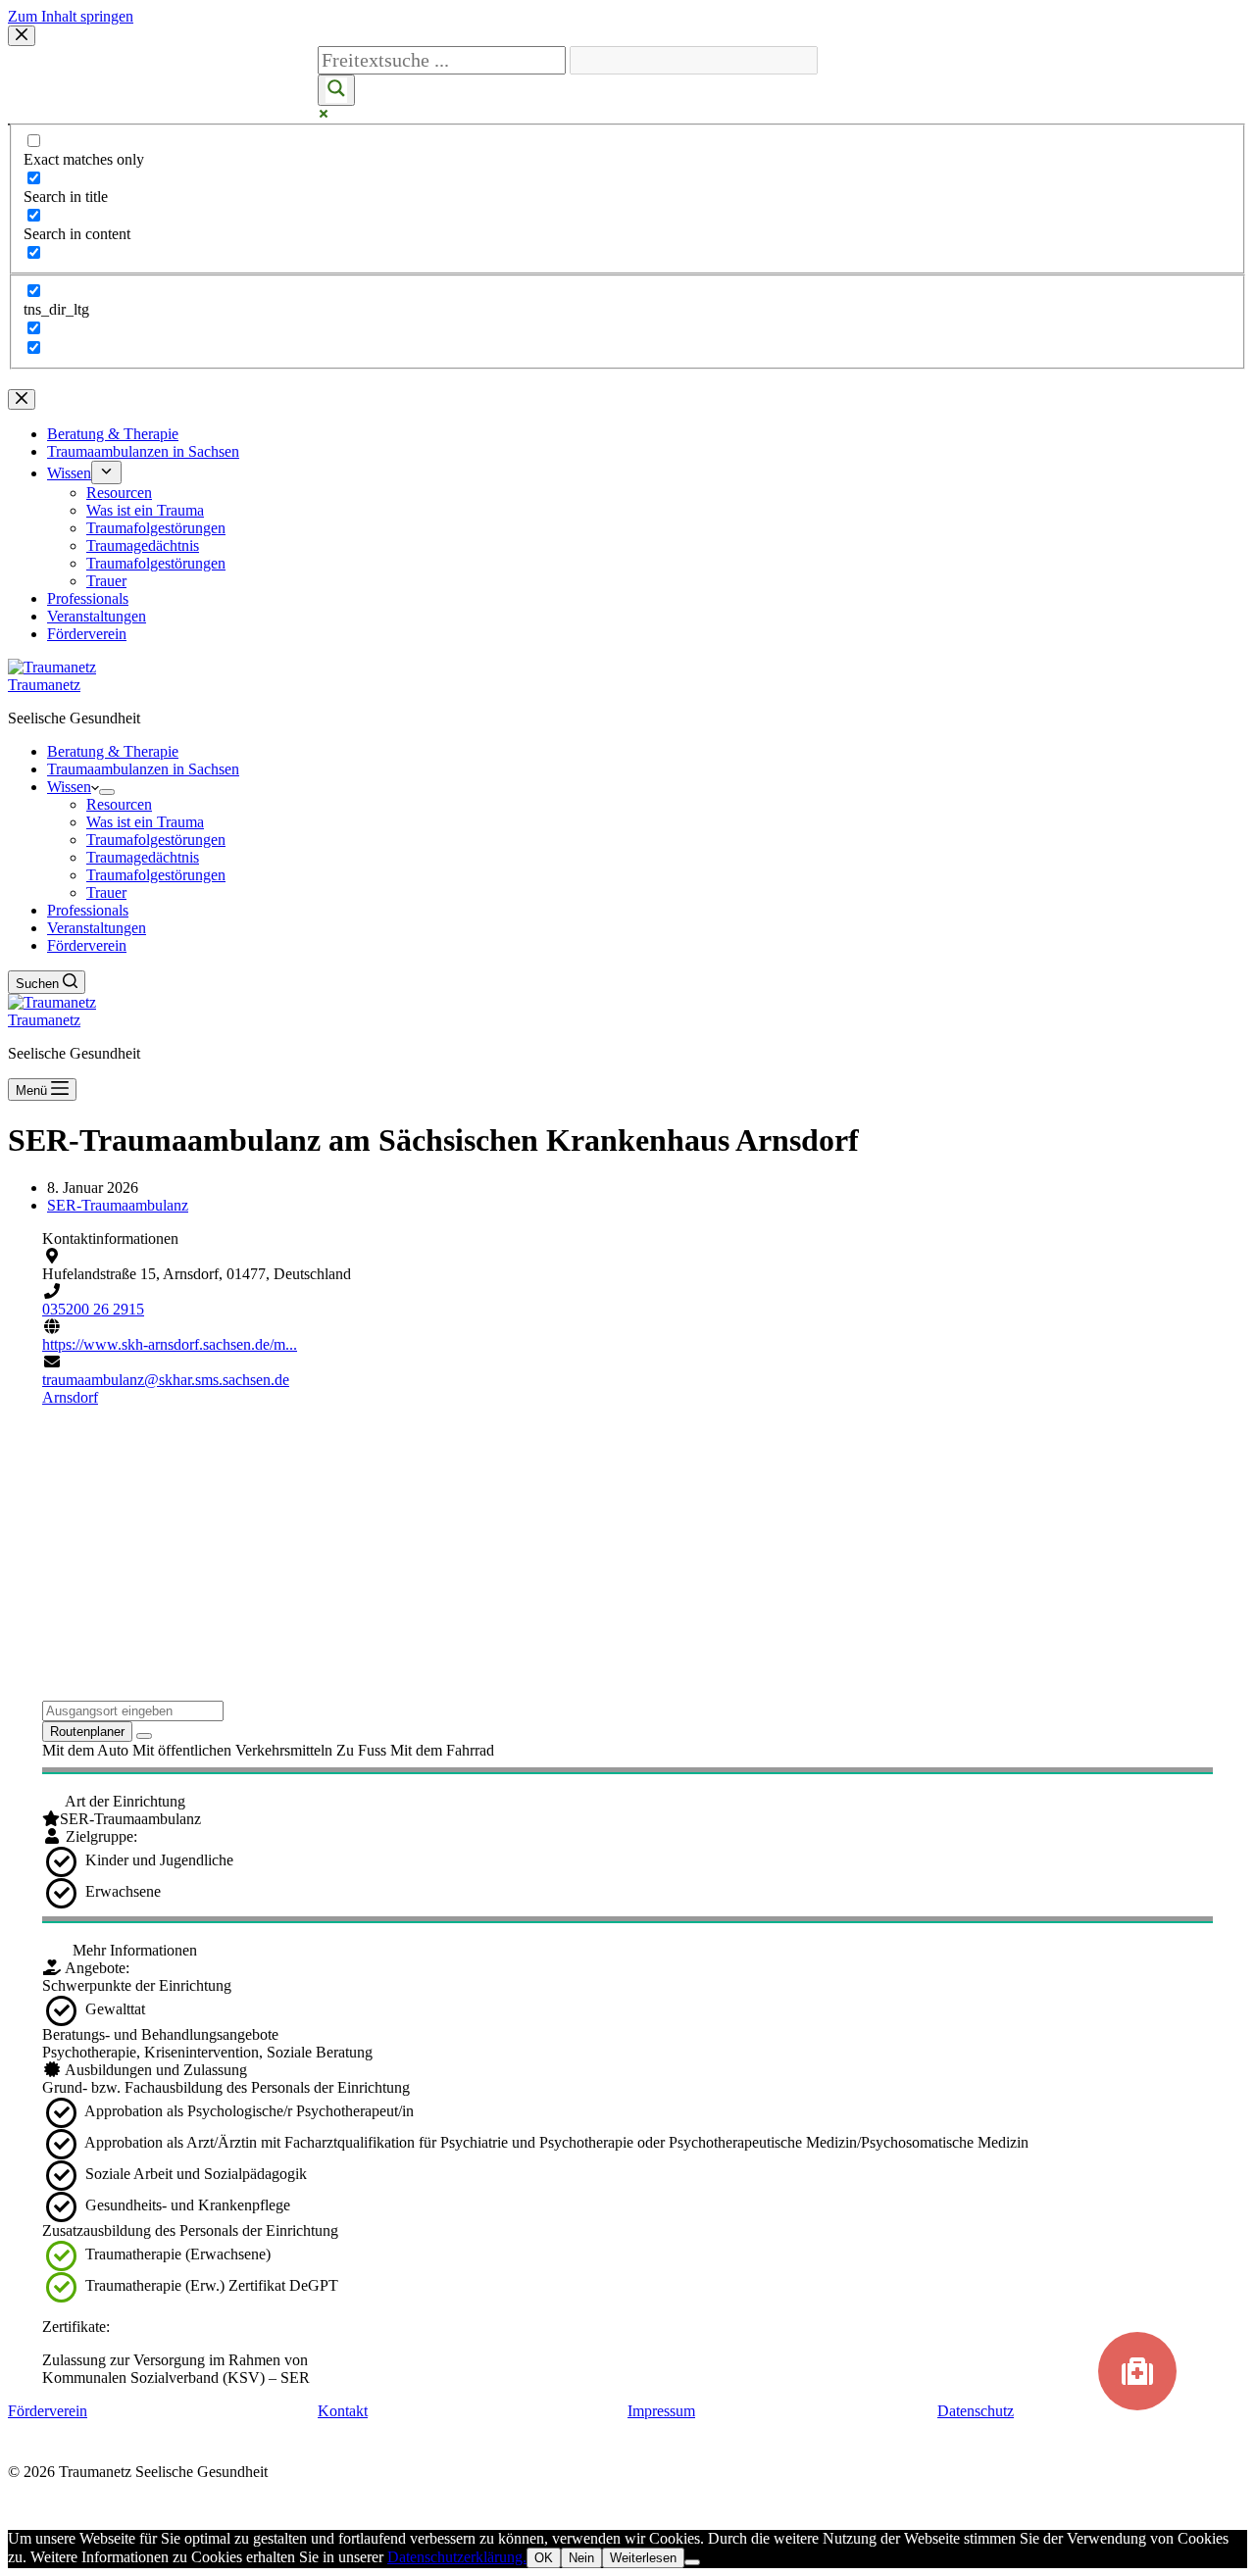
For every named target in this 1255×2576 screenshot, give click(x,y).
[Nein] (692, 2562)
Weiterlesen (643, 2558)
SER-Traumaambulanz (118, 1205)
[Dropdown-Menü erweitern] (107, 792)
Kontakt (343, 2411)
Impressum (661, 2411)
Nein (581, 2558)
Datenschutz (976, 2411)
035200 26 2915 (93, 1309)
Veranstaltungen (97, 928)
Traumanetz (44, 685)
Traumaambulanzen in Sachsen (143, 769)
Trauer (106, 892)
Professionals (88, 910)
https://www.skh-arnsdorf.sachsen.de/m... (170, 1344)
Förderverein (87, 945)
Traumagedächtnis (143, 857)
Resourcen (119, 804)
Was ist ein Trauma (145, 822)
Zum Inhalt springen (71, 16)
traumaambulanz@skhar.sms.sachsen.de (166, 1380)
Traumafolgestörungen (156, 840)
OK (544, 2558)
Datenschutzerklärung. (457, 2557)
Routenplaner (87, 1732)
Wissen (69, 787)
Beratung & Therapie (113, 751)
